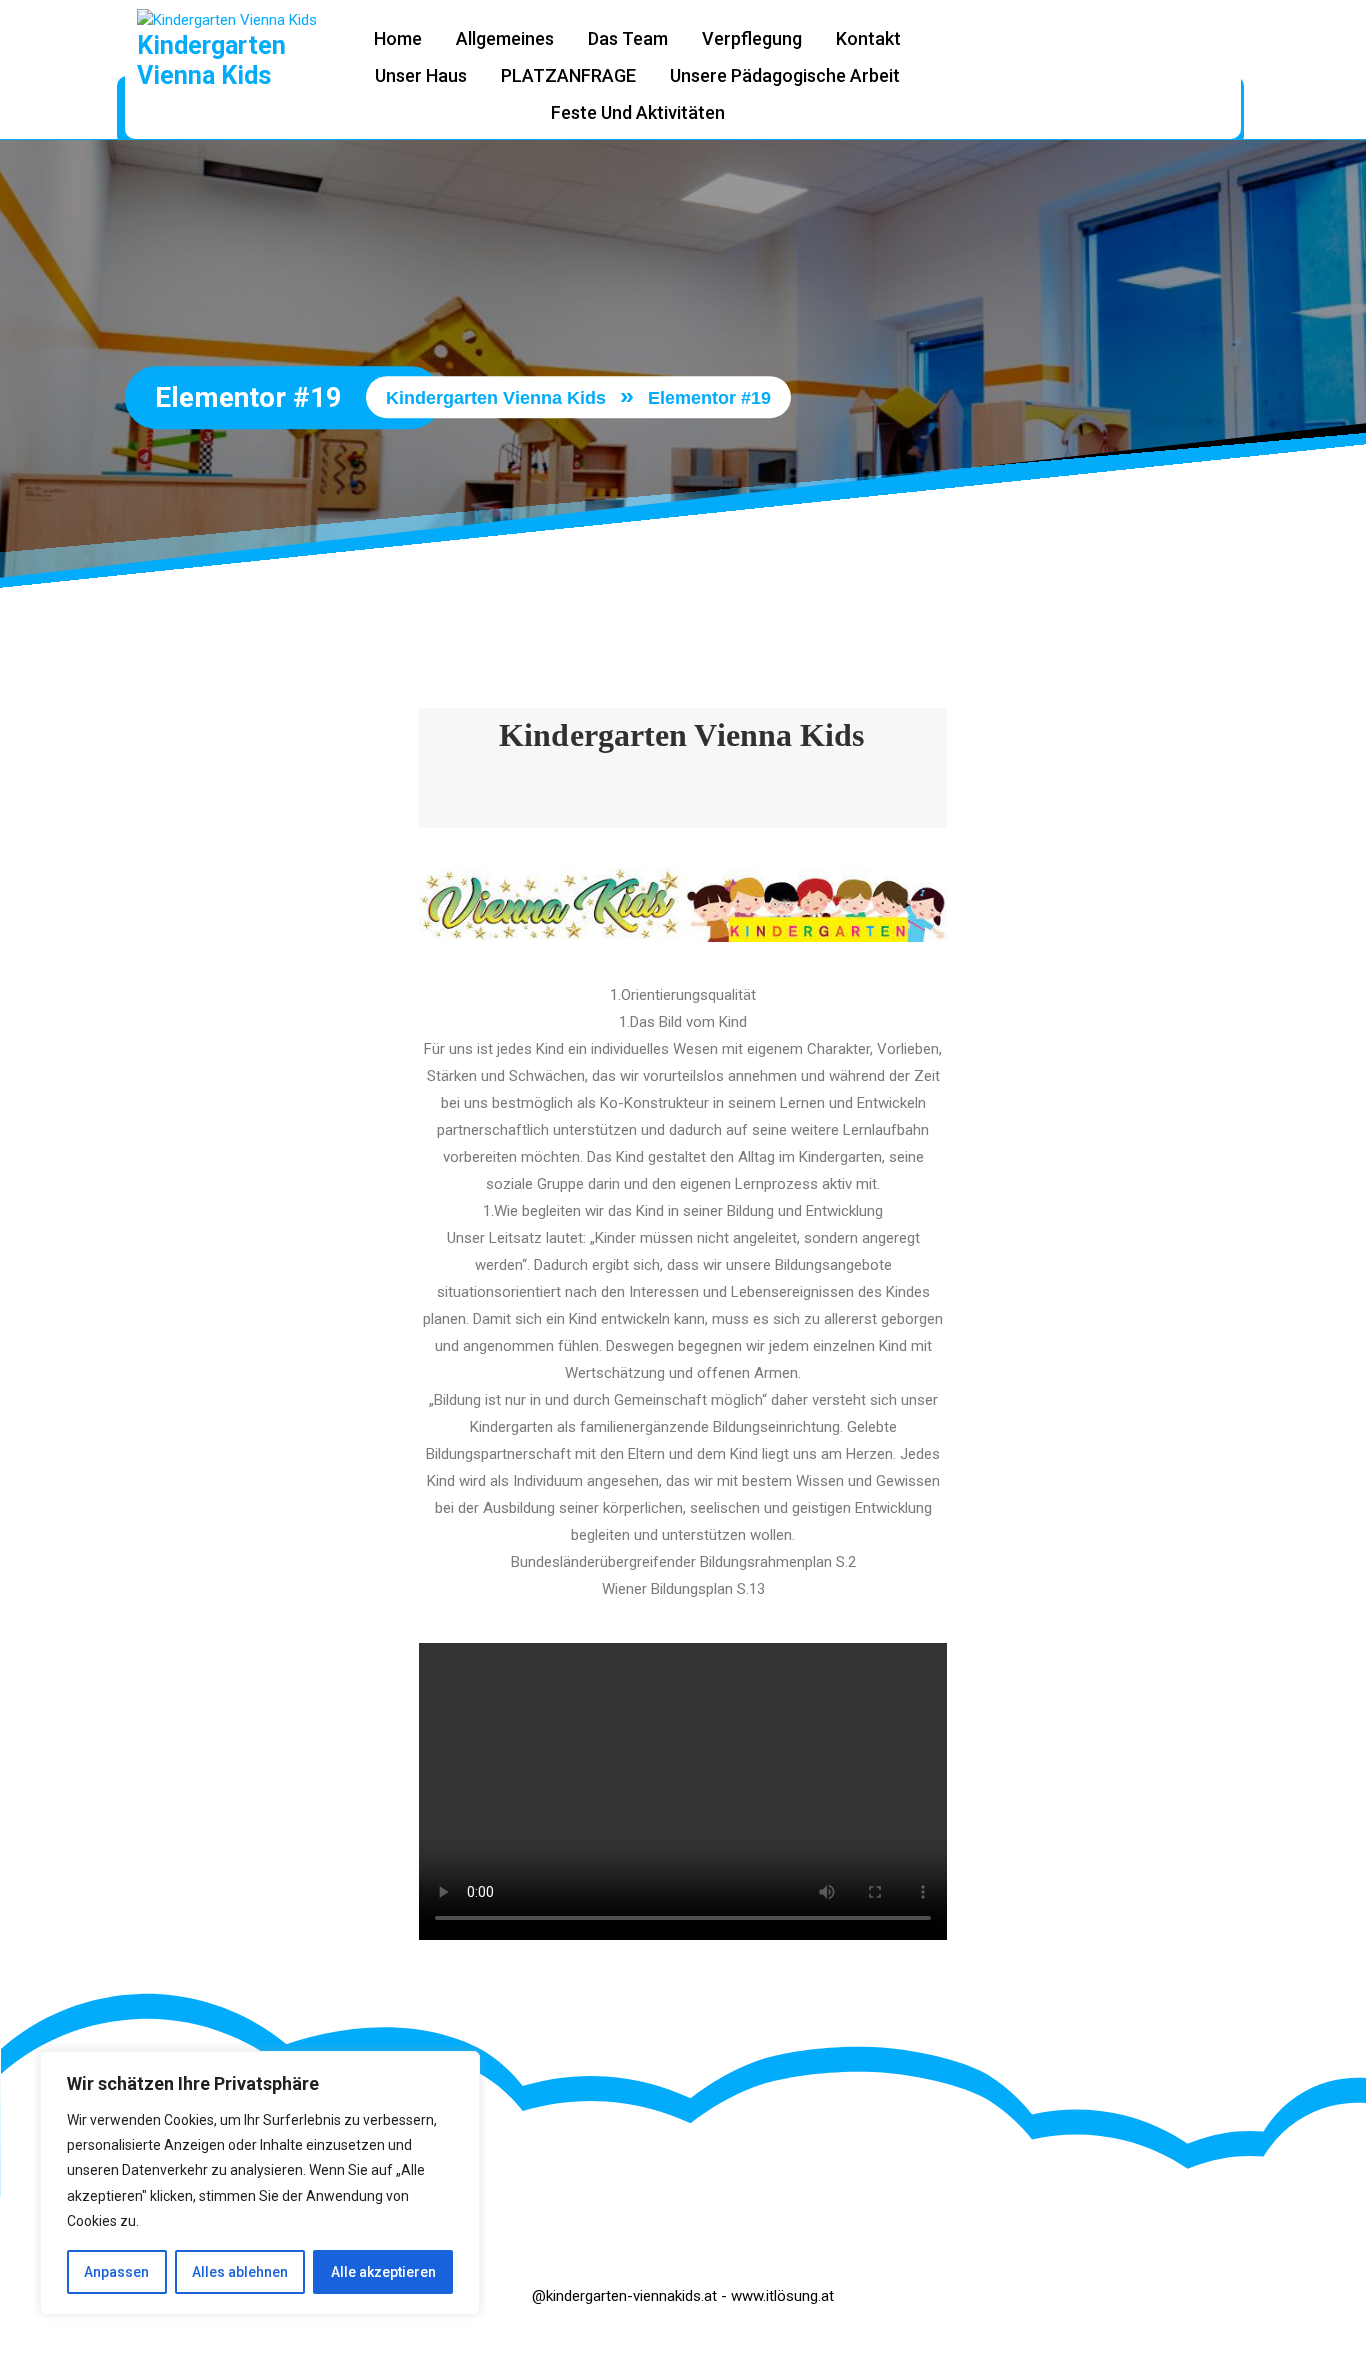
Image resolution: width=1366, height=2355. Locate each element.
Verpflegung (752, 38)
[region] (260, 2183)
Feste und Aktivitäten (638, 112)
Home (398, 38)
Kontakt (868, 38)
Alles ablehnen (240, 2272)
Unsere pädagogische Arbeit (785, 75)
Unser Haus (421, 75)
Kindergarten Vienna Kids (211, 60)
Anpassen (116, 2272)
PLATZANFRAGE (568, 75)
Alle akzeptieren (383, 2272)
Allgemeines (505, 38)
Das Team (628, 38)
